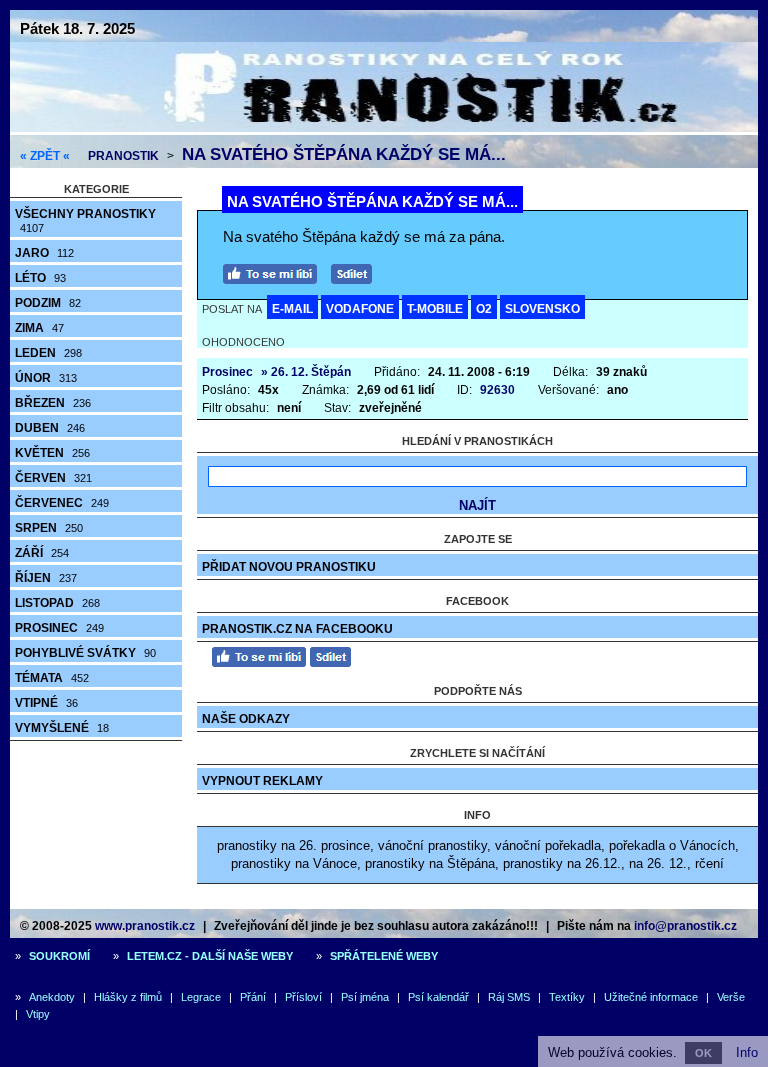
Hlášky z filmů (128, 997)
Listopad (57, 603)
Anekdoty (52, 997)
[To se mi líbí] (275, 271)
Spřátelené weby (384, 956)
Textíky (567, 997)
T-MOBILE (435, 309)
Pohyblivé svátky (85, 653)
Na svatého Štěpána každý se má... (344, 154)
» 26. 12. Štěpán (306, 372)
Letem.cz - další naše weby (210, 956)
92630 (497, 390)
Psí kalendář (438, 997)
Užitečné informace (651, 997)
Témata (52, 678)
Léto (40, 278)
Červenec (62, 503)
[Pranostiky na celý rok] (384, 127)
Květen (52, 453)
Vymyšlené (62, 728)
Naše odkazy (246, 719)
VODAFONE (360, 309)
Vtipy (38, 1014)
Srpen (49, 528)
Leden (48, 353)
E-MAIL (292, 309)
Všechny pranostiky (85, 220)
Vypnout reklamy (262, 781)
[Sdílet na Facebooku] (356, 271)
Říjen (46, 578)
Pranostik (123, 156)
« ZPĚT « (45, 156)
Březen (53, 403)
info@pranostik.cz (685, 926)
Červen (53, 478)
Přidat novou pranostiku (289, 567)
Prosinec (59, 628)
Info (747, 1052)
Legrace (201, 997)
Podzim (48, 303)
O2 (484, 309)
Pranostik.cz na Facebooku (297, 629)
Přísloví (303, 997)
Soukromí (59, 956)
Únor (46, 378)
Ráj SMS (509, 997)
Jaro (44, 253)
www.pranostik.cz (145, 926)
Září (42, 553)
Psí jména (365, 997)
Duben (50, 428)
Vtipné (46, 703)
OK (703, 1053)
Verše (731, 997)
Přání (253, 997)
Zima (39, 328)
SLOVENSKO (542, 309)
